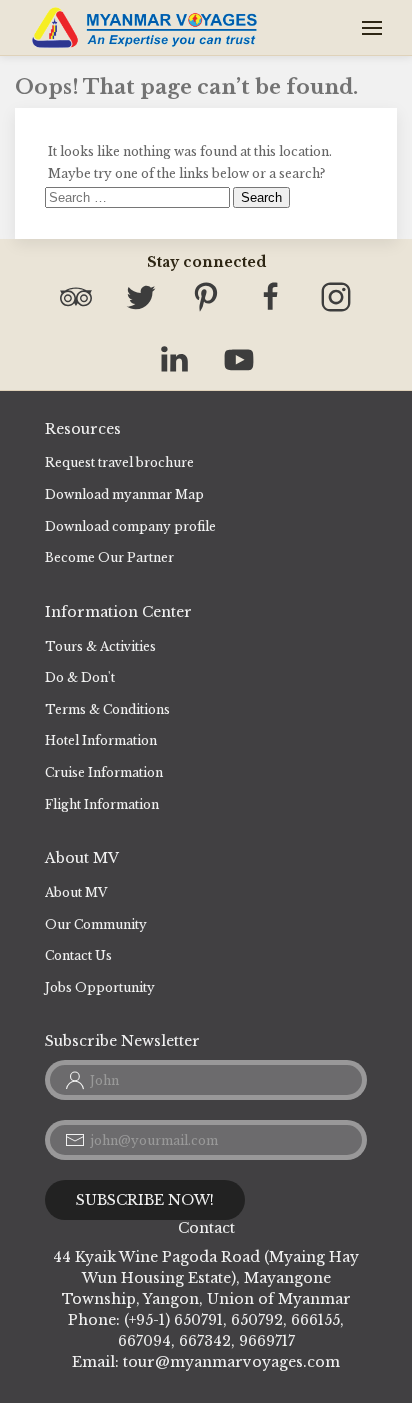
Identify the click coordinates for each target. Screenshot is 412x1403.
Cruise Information (104, 772)
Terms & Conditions (107, 709)
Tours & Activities (100, 646)
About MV (76, 892)
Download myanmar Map (124, 494)
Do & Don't (80, 677)
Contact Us (78, 955)
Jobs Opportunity (100, 987)
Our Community (96, 924)
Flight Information (102, 804)
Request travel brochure (119, 462)
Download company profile (130, 526)
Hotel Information (101, 740)
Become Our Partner (109, 557)
